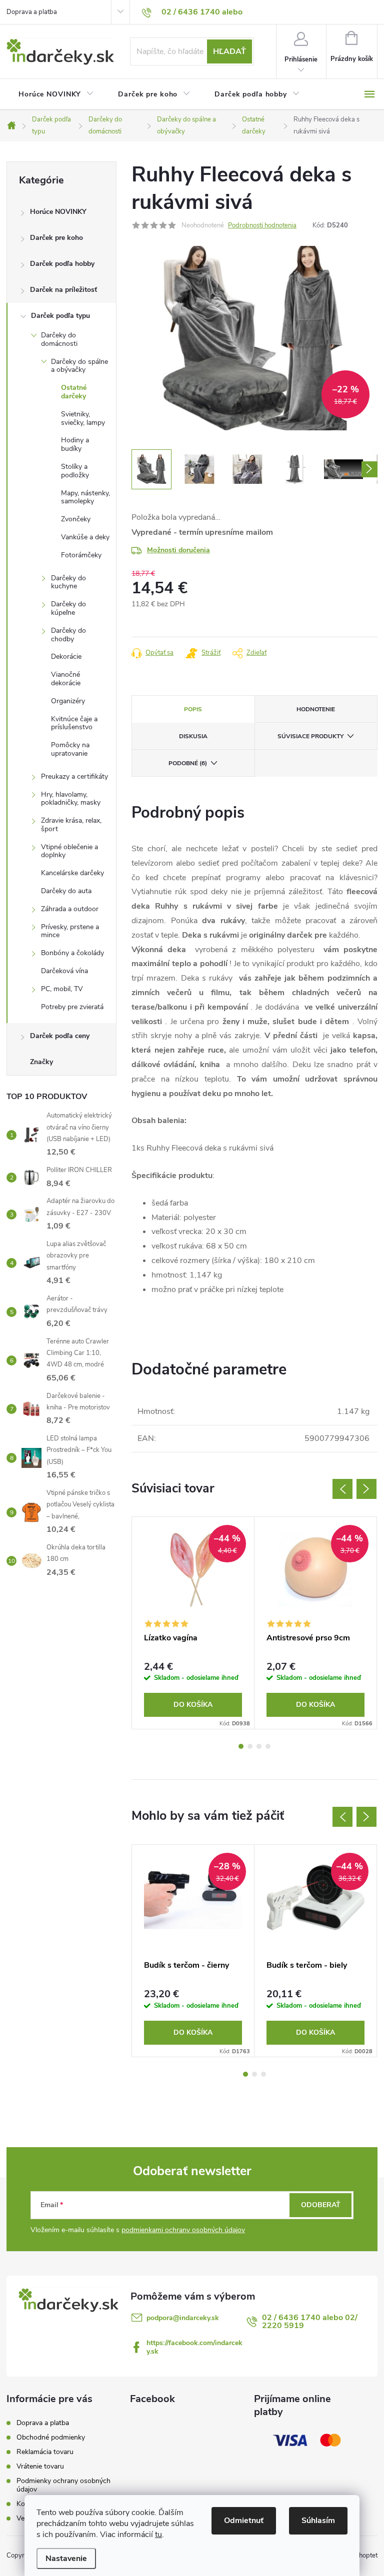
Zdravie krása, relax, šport (71, 825)
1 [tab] (241, 1746)
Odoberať (321, 2205)
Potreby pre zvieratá (72, 1007)
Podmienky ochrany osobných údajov (63, 2485)
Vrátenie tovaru (40, 2466)
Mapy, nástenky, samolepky (85, 497)
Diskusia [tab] (193, 736)
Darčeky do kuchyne (68, 582)
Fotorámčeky (81, 555)
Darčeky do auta (66, 891)
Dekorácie (66, 656)
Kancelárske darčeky (72, 873)
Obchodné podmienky (51, 2437)
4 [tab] (268, 1746)
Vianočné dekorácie (66, 679)
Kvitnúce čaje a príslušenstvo (74, 723)
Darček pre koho (56, 238)
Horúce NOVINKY (58, 212)
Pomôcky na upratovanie (70, 749)
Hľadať (229, 51)
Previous (342, 1489)
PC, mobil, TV (62, 989)
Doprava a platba (32, 12)
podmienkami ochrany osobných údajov (183, 2230)
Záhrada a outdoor (70, 909)
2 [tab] (250, 1746)
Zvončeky (76, 519)
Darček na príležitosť (63, 290)
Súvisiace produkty (310, 736)
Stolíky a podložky (75, 471)
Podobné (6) (188, 763)
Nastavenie (66, 2559)
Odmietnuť (244, 2521)
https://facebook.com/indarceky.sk (194, 2347)
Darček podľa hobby (62, 264)
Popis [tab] (193, 709)
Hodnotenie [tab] (316, 709)
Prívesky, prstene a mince (70, 931)
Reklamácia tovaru (45, 2452)
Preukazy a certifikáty (74, 776)
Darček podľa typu (60, 316)
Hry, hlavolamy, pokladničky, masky (71, 799)
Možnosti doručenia (178, 550)
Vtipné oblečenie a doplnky (69, 851)
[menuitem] (56, 94)
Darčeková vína (64, 971)
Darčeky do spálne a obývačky (79, 366)
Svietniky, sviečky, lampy (83, 418)
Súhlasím (318, 2521)
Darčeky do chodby (68, 635)
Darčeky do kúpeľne (68, 608)
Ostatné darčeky (74, 392)
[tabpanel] (193, 1623)
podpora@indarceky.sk (183, 2318)
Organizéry (68, 701)
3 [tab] (259, 1746)
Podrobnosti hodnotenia (262, 225)
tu (158, 2535)
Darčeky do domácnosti (59, 339)
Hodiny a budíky (75, 444)
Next (366, 1489)
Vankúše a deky (85, 537)
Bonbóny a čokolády (72, 953)
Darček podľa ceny (60, 1036)
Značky (41, 1062)
